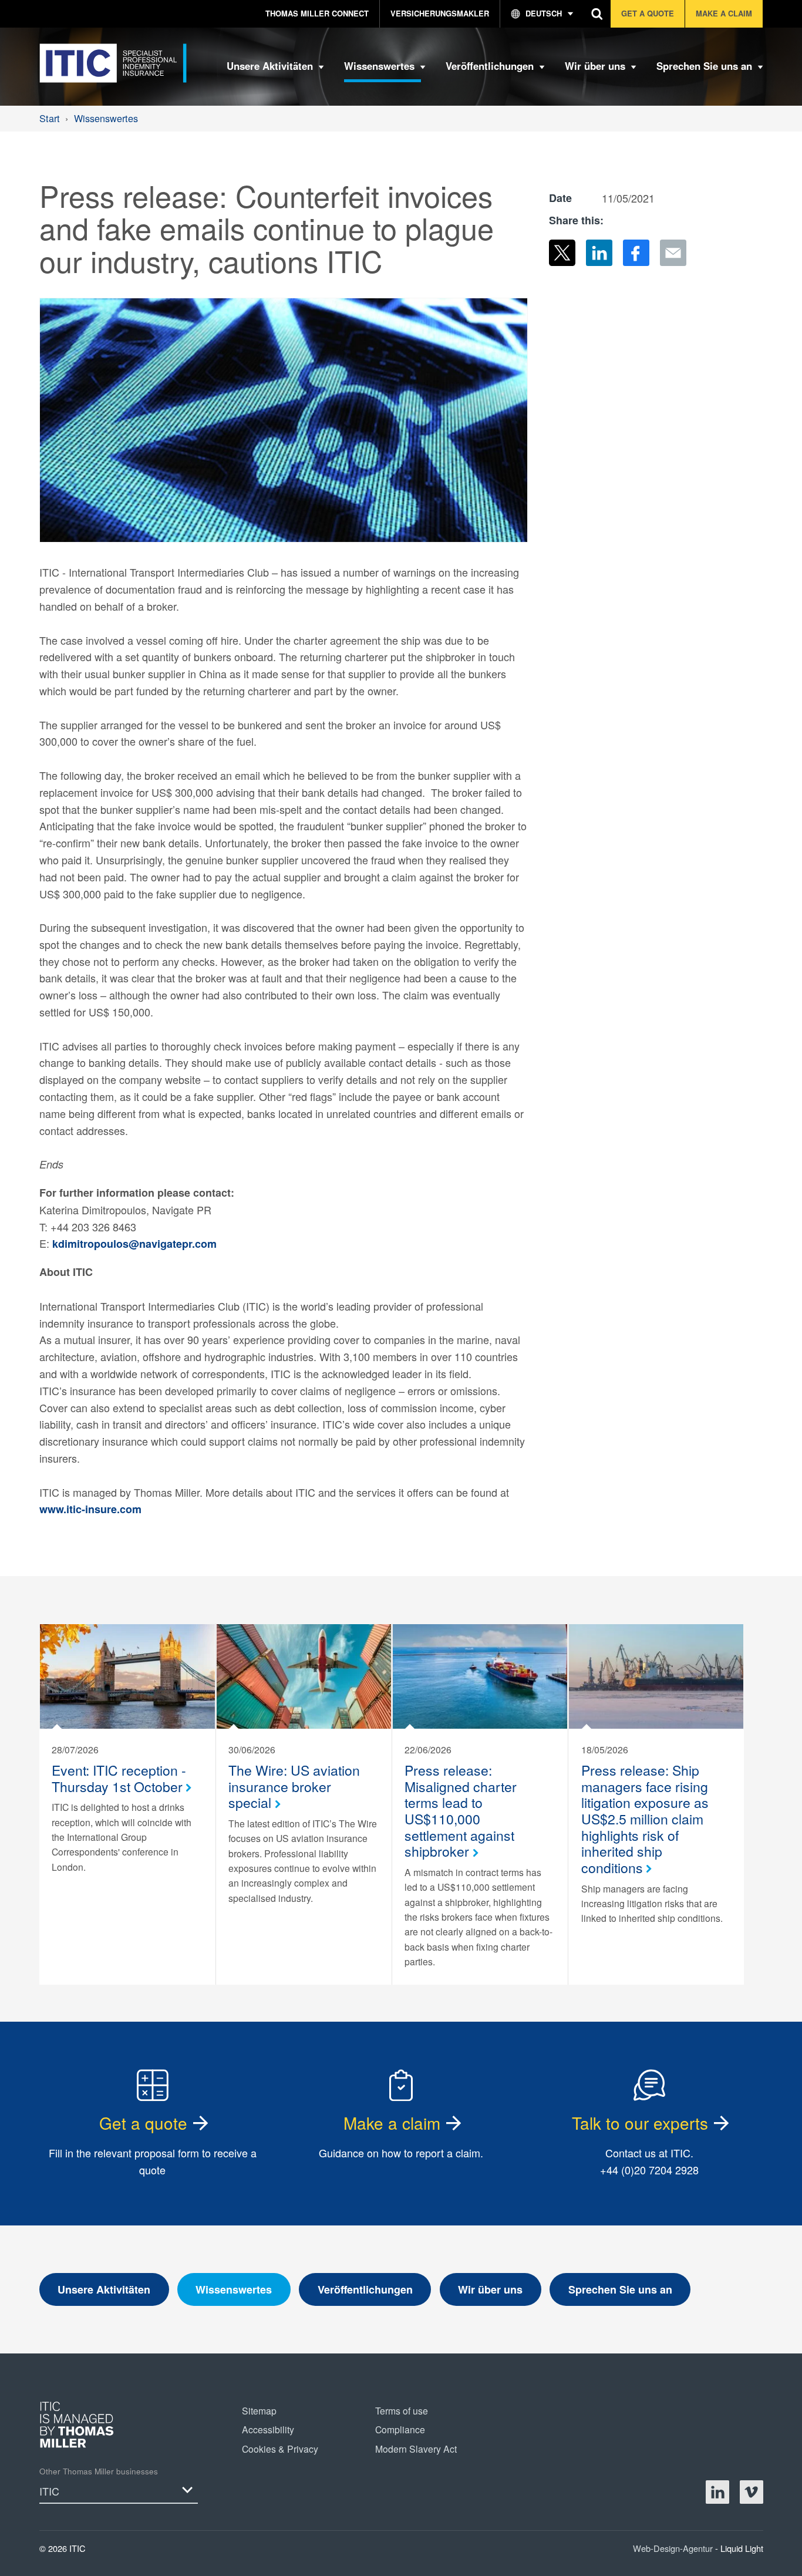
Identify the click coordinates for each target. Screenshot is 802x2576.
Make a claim (392, 2123)
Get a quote (143, 2123)
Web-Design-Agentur (674, 2548)
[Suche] (597, 14)
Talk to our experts (640, 2123)
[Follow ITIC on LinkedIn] (717, 2492)
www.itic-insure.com (90, 1509)
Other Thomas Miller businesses (99, 2471)
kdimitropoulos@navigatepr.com (134, 1244)
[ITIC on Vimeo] (752, 2492)
